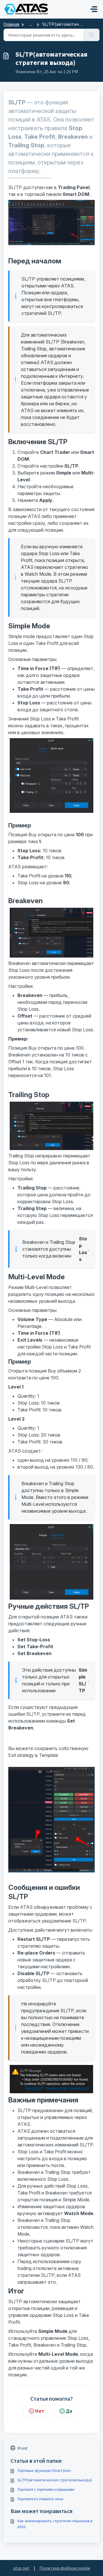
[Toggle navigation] (94, 9)
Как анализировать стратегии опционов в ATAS (55, 2524)
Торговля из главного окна (40, 2499)
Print (23, 2448)
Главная (11, 24)
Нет (40, 2411)
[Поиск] (91, 35)
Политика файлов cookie (65, 2568)
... (31, 24)
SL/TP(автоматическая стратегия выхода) (55, 2480)
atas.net (21, 2568)
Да (69, 2411)
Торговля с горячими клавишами (46, 2489)
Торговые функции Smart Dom (44, 2470)
